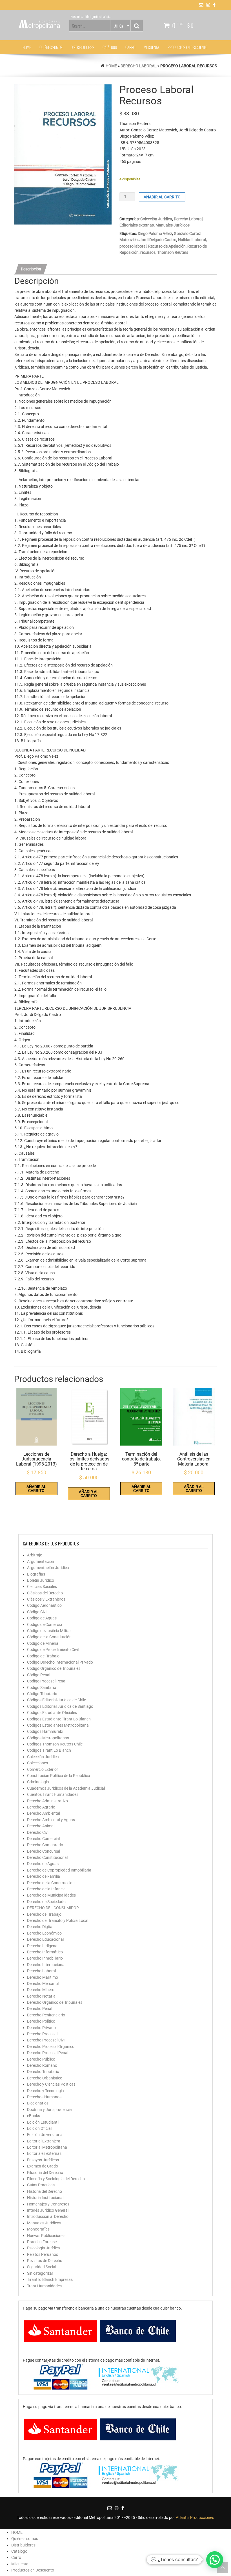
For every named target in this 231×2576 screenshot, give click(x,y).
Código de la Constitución (49, 1637)
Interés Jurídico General (48, 2210)
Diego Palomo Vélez (155, 234)
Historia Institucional (45, 2198)
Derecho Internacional (46, 1965)
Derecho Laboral (139, 66)
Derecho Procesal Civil (46, 2040)
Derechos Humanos (44, 2097)
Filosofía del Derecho (45, 2173)
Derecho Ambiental (44, 1813)
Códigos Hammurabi (45, 1731)
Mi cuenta (151, 47)
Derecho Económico (44, 1933)
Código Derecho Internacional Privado (60, 1662)
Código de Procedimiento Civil (53, 1650)
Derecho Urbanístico (45, 2078)
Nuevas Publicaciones (46, 2236)
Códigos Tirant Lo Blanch (49, 1750)
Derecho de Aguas (43, 1864)
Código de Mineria (43, 1643)
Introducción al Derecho (48, 2216)
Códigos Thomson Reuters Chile (55, 1744)
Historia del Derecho (45, 2191)
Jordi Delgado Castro (158, 240)
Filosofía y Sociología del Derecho (56, 2179)
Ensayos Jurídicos (43, 2160)
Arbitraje (35, 1555)
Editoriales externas (137, 225)
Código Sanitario (42, 1688)
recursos (148, 252)
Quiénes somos (51, 47)
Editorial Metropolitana (47, 2147)
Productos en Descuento (187, 47)
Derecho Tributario (43, 2072)
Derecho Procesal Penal (48, 2053)
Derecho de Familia (44, 1876)
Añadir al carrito (162, 197)
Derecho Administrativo (47, 1801)
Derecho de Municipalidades (51, 1895)
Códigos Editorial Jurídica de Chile (56, 1700)
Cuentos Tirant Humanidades (53, 1794)
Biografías (36, 1574)
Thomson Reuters (173, 252)
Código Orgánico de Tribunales (54, 1668)
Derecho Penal (40, 2009)
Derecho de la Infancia (46, 1889)
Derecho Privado (41, 2028)
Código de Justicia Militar (49, 1631)
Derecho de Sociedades (47, 1902)
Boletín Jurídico (41, 1580)
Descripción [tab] (31, 269)
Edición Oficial (39, 2128)
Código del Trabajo (43, 1656)
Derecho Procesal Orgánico (51, 2047)
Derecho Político (41, 2021)
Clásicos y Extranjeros (46, 1599)
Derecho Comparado (45, 1845)
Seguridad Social (42, 2267)
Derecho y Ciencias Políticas (51, 2084)
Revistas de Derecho (45, 2261)
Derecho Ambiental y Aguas (51, 1820)
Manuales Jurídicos (173, 225)
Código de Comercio (45, 1624)
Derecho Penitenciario (46, 2015)
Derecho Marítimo (43, 1977)
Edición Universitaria (45, 2135)
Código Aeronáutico (44, 1605)
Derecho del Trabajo (44, 1914)
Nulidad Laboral (192, 240)
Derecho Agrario (41, 1807)
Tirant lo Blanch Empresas (50, 2279)
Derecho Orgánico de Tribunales (55, 2002)
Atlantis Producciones (195, 2517)
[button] (215, 2560)
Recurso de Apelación (167, 246)
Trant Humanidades (44, 2286)
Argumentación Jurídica (48, 1568)
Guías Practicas (41, 2185)
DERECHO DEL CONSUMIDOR (53, 1908)
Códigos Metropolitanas (48, 1738)
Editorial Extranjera (44, 2141)
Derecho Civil (38, 1832)
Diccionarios (38, 2103)
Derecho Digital (40, 1927)
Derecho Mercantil (43, 1983)
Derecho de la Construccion (51, 1883)
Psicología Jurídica (44, 2248)
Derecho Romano (42, 2065)
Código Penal (39, 1675)
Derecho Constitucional (47, 1857)
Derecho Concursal (44, 1851)
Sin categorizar (40, 2273)
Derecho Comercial (43, 1839)
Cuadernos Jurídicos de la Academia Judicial (66, 1788)
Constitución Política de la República (59, 1776)
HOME (27, 47)
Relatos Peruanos (43, 2254)
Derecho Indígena (42, 1946)
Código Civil (37, 1612)
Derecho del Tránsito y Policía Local (58, 1920)
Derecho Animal (41, 1826)
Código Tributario (42, 1694)
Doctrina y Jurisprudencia (49, 2110)
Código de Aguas (42, 1618)
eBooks (34, 2116)
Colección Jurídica (156, 219)
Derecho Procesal (42, 2034)
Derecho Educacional (45, 1939)
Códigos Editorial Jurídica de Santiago (60, 1706)
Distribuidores (82, 47)
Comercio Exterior (43, 1769)
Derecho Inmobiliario (45, 1958)
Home (111, 66)
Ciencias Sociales (42, 1587)
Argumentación (41, 1561)
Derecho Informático (45, 1952)
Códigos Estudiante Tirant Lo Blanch (59, 1719)
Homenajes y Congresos (48, 2204)
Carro (130, 47)
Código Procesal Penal (47, 1681)
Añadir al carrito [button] (36, 1489)
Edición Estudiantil (43, 2122)
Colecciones (37, 1763)
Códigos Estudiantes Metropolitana (58, 1725)
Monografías (38, 2229)
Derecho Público (41, 2059)
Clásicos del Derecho (45, 1593)
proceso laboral (133, 246)
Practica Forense (42, 2242)
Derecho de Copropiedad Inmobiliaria (59, 1870)
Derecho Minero (41, 1990)
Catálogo (110, 47)
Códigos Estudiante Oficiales (52, 1713)
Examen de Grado (43, 2166)
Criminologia (38, 1782)
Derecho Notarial (42, 1996)
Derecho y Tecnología (45, 2091)
